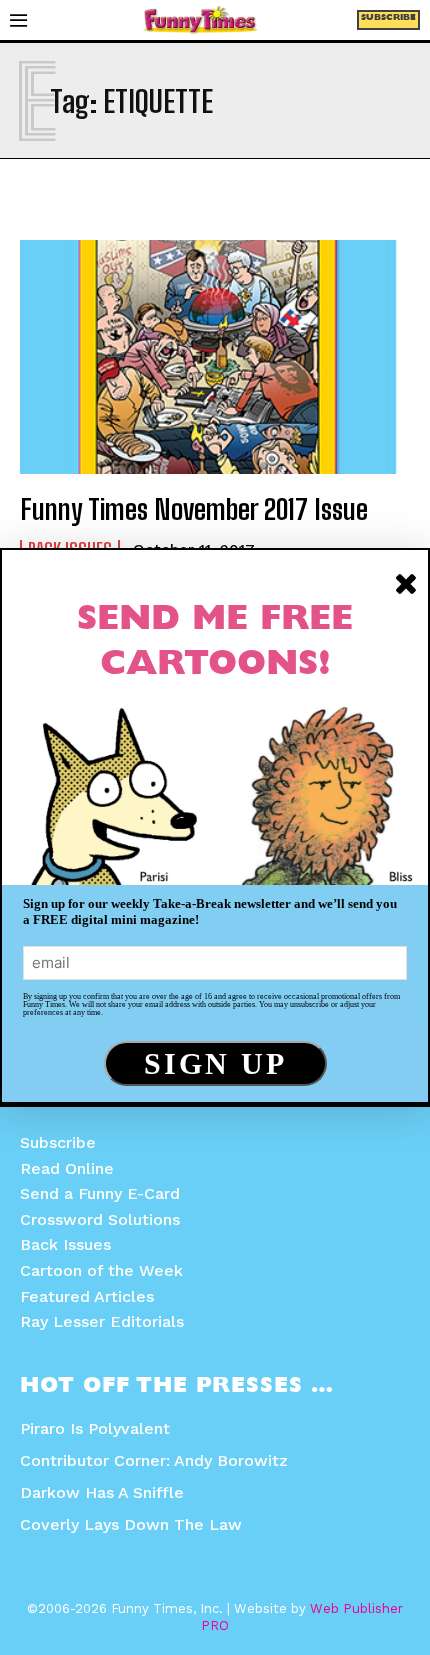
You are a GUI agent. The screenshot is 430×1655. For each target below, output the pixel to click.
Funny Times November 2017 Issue (194, 509)
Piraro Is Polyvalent (95, 1428)
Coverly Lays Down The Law (131, 1524)
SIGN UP (215, 1063)
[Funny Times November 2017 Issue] (215, 357)
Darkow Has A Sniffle (102, 1492)
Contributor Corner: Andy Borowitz (154, 1460)
